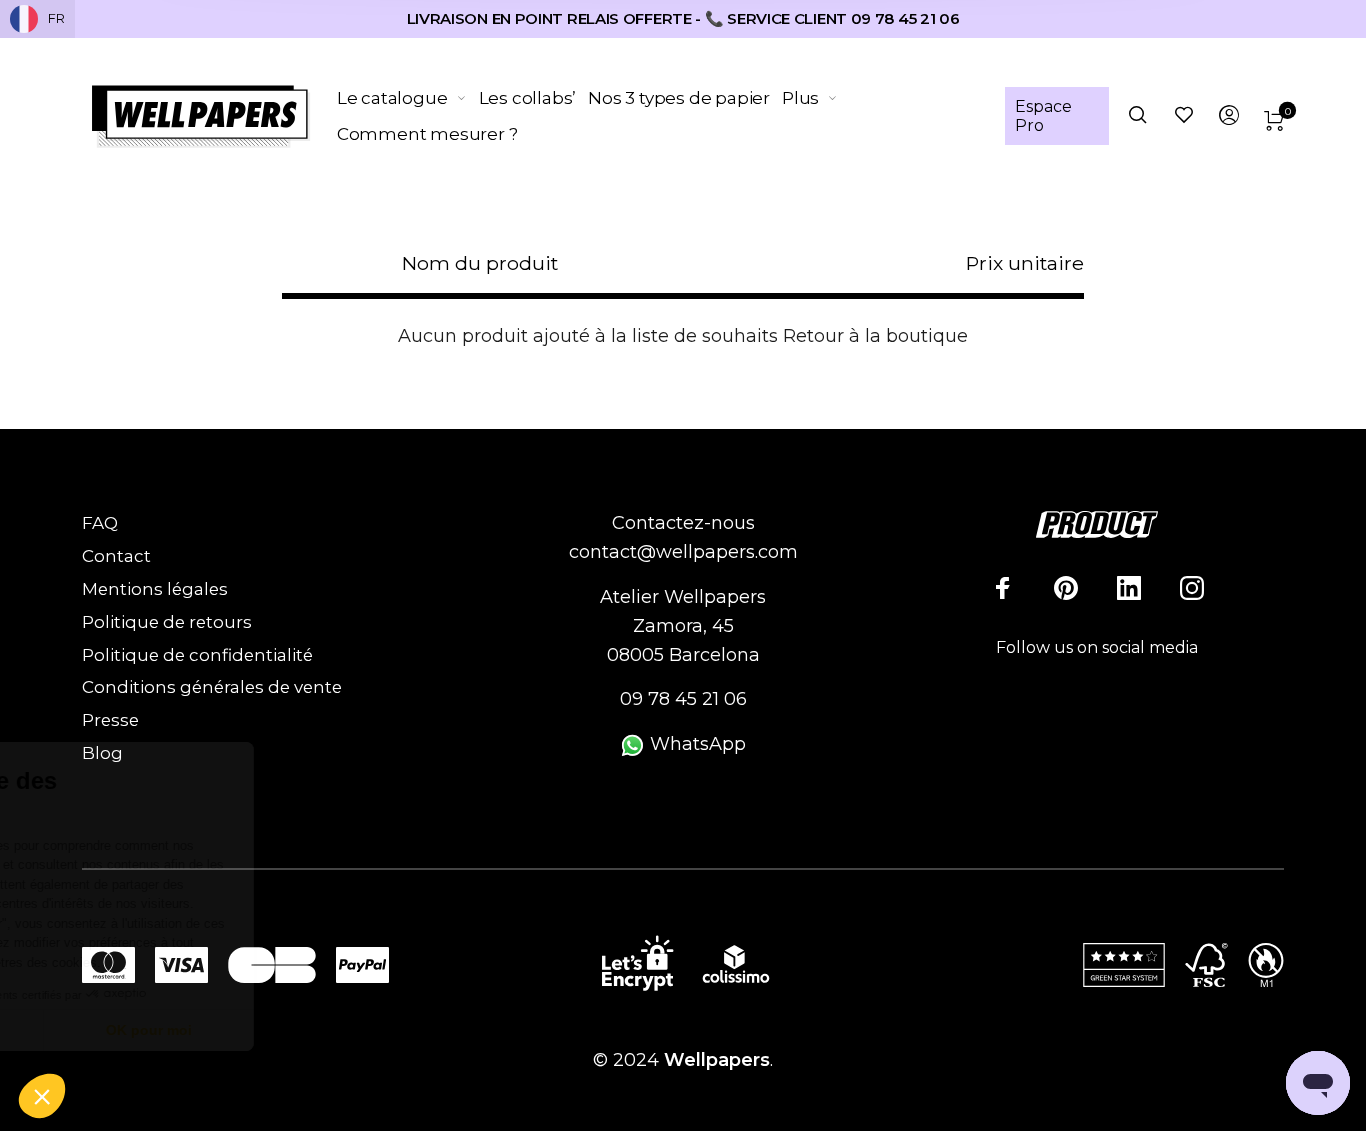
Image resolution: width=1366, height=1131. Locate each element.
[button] (42, 1097)
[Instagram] (1192, 588)
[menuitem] (408, 98)
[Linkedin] (1129, 588)
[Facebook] (1003, 588)
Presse (110, 720)
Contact (116, 556)
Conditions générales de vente (212, 687)
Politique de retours (167, 622)
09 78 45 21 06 (683, 699)
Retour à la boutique (875, 336)
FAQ (100, 523)
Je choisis (125, 1030)
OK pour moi (335, 1030)
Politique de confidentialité (197, 655)
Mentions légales (155, 589)
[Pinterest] (1066, 588)
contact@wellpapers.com (683, 552)
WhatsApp (695, 744)
